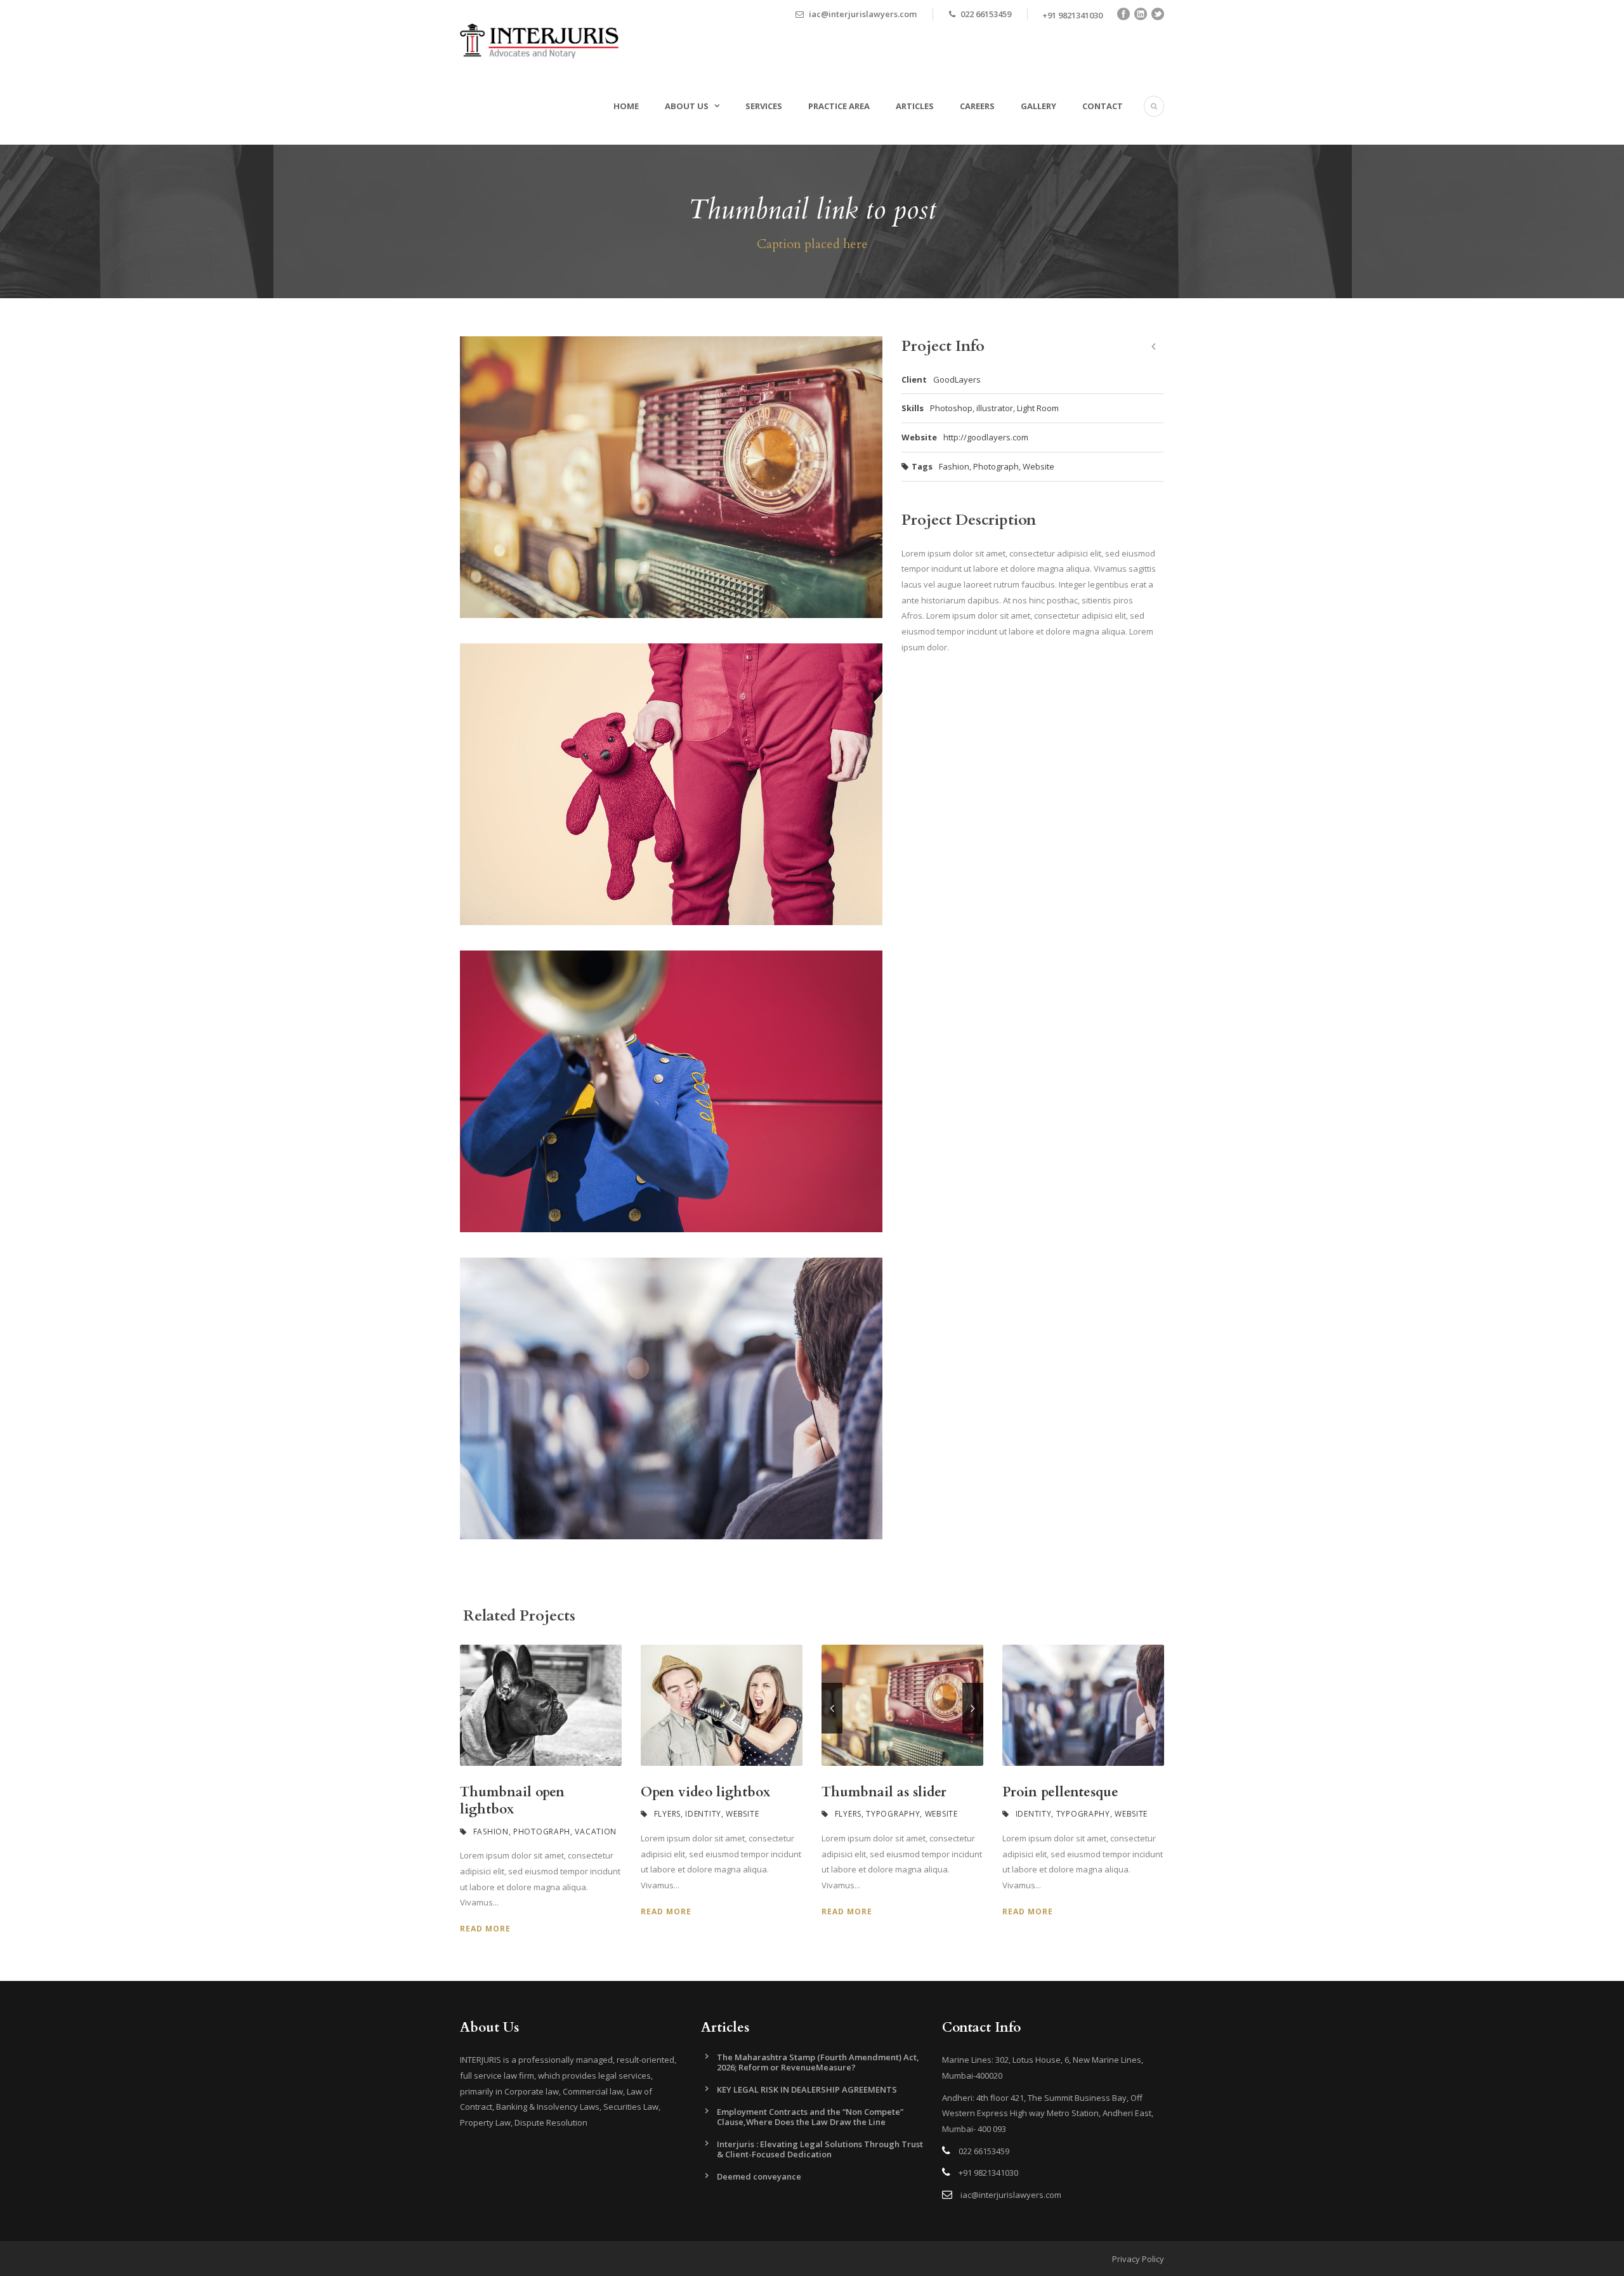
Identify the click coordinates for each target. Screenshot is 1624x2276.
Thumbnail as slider (884, 1792)
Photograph (996, 466)
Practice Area (839, 106)
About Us (687, 106)
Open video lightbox (705, 1792)
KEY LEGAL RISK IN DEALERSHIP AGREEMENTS (807, 2089)
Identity (703, 1814)
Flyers (667, 1814)
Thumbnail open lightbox (512, 1801)
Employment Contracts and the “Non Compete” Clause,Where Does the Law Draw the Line (810, 2117)
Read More (485, 1929)
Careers (977, 106)
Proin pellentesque (1060, 1792)
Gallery (1038, 106)
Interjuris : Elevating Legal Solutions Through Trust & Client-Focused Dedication (820, 2149)
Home (626, 106)
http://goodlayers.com (986, 437)
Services (764, 106)
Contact (1103, 106)
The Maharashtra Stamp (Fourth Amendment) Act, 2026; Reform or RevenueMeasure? (818, 2062)
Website (1038, 466)
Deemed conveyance (759, 2176)
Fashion (954, 466)
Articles (915, 106)
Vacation (596, 1832)
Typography (893, 1814)
